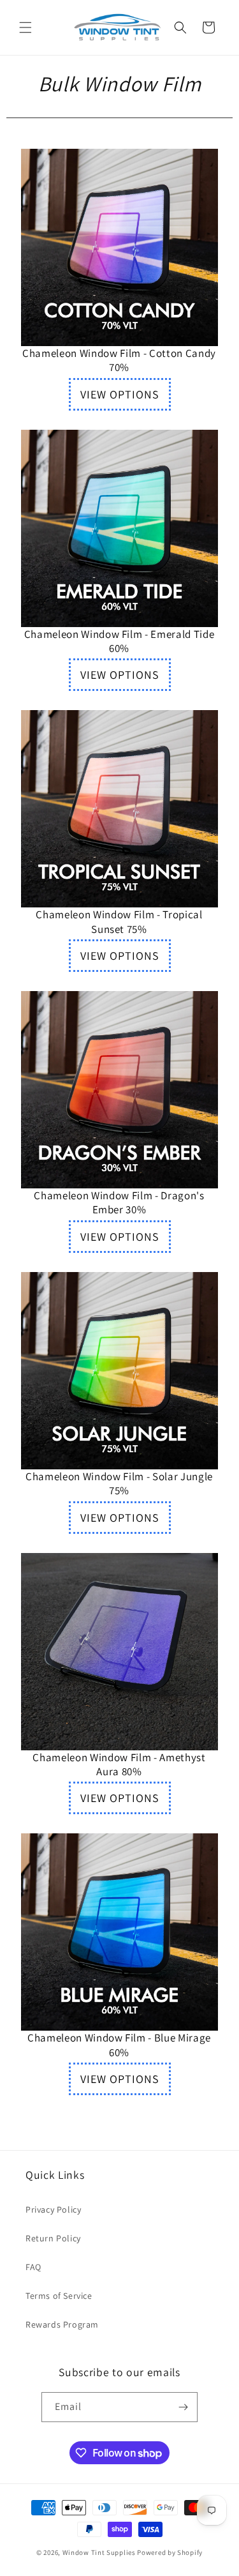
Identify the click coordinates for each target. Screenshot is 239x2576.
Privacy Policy (53, 2209)
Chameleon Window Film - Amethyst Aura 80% (119, 1764)
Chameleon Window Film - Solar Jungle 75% (119, 1483)
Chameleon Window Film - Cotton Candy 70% (119, 360)
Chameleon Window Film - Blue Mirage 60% (119, 2045)
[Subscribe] (183, 2407)
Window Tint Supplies (99, 2552)
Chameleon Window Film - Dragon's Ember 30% (119, 1202)
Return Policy (53, 2238)
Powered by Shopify (170, 2552)
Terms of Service (59, 2296)
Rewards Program (62, 2324)
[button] (25, 27)
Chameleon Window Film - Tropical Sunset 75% (119, 921)
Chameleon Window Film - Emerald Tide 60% (119, 641)
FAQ (33, 2267)
